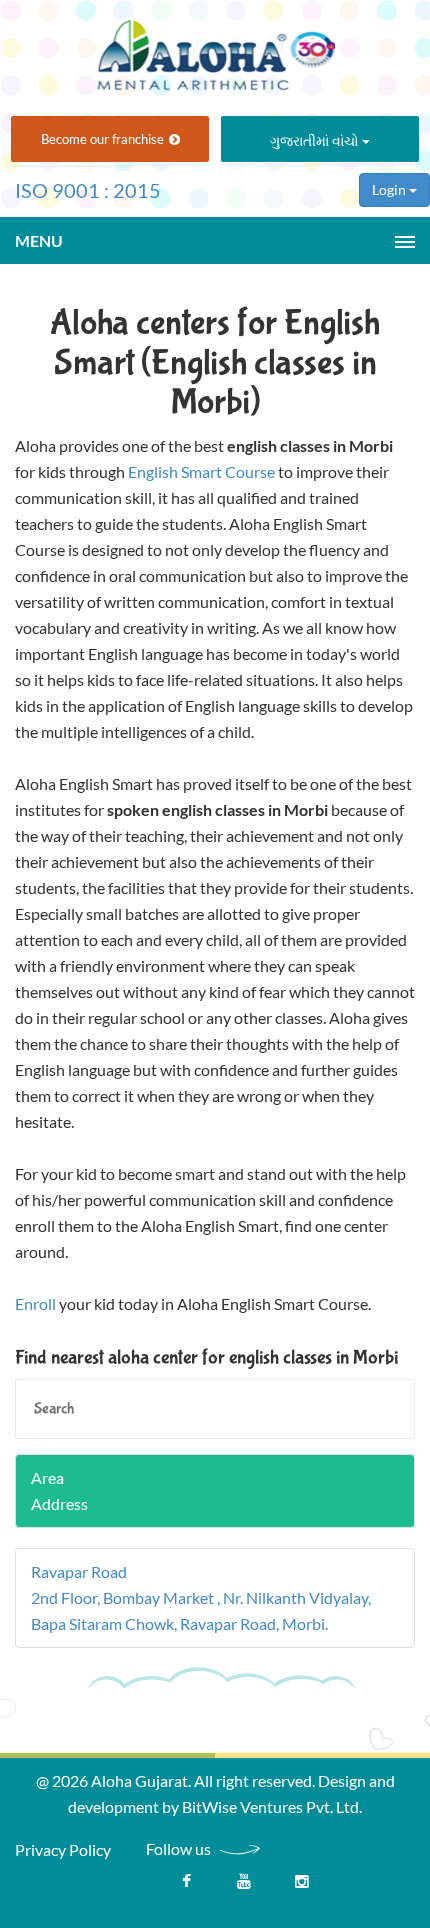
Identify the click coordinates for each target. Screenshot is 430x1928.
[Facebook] (186, 1886)
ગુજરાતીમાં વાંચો (316, 140)
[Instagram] (302, 1886)
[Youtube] (244, 1886)
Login (390, 189)
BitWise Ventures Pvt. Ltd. (272, 1806)
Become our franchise (102, 139)
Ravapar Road (79, 1571)
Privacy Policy (63, 1849)
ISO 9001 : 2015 (88, 190)
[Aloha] (215, 48)
